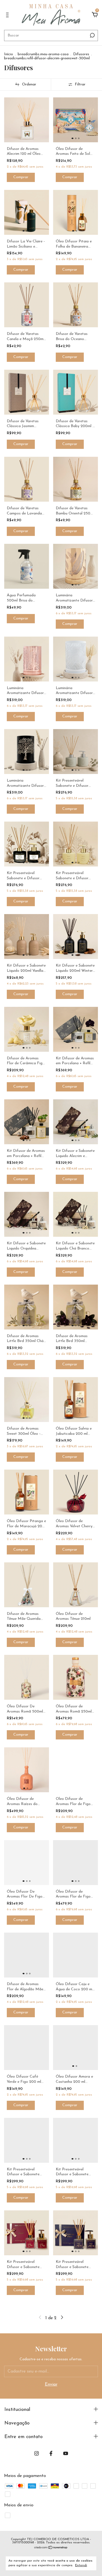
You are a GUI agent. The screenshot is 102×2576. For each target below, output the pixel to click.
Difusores (81, 54)
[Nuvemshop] (51, 2548)
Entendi (81, 2565)
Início (9, 54)
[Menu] (8, 15)
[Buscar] (92, 35)
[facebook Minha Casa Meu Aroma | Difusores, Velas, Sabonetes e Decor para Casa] (51, 2453)
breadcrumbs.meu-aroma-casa (43, 54)
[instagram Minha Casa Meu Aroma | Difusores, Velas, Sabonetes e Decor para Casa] (37, 2453)
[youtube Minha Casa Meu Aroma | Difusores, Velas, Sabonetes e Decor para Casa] (66, 2453)
